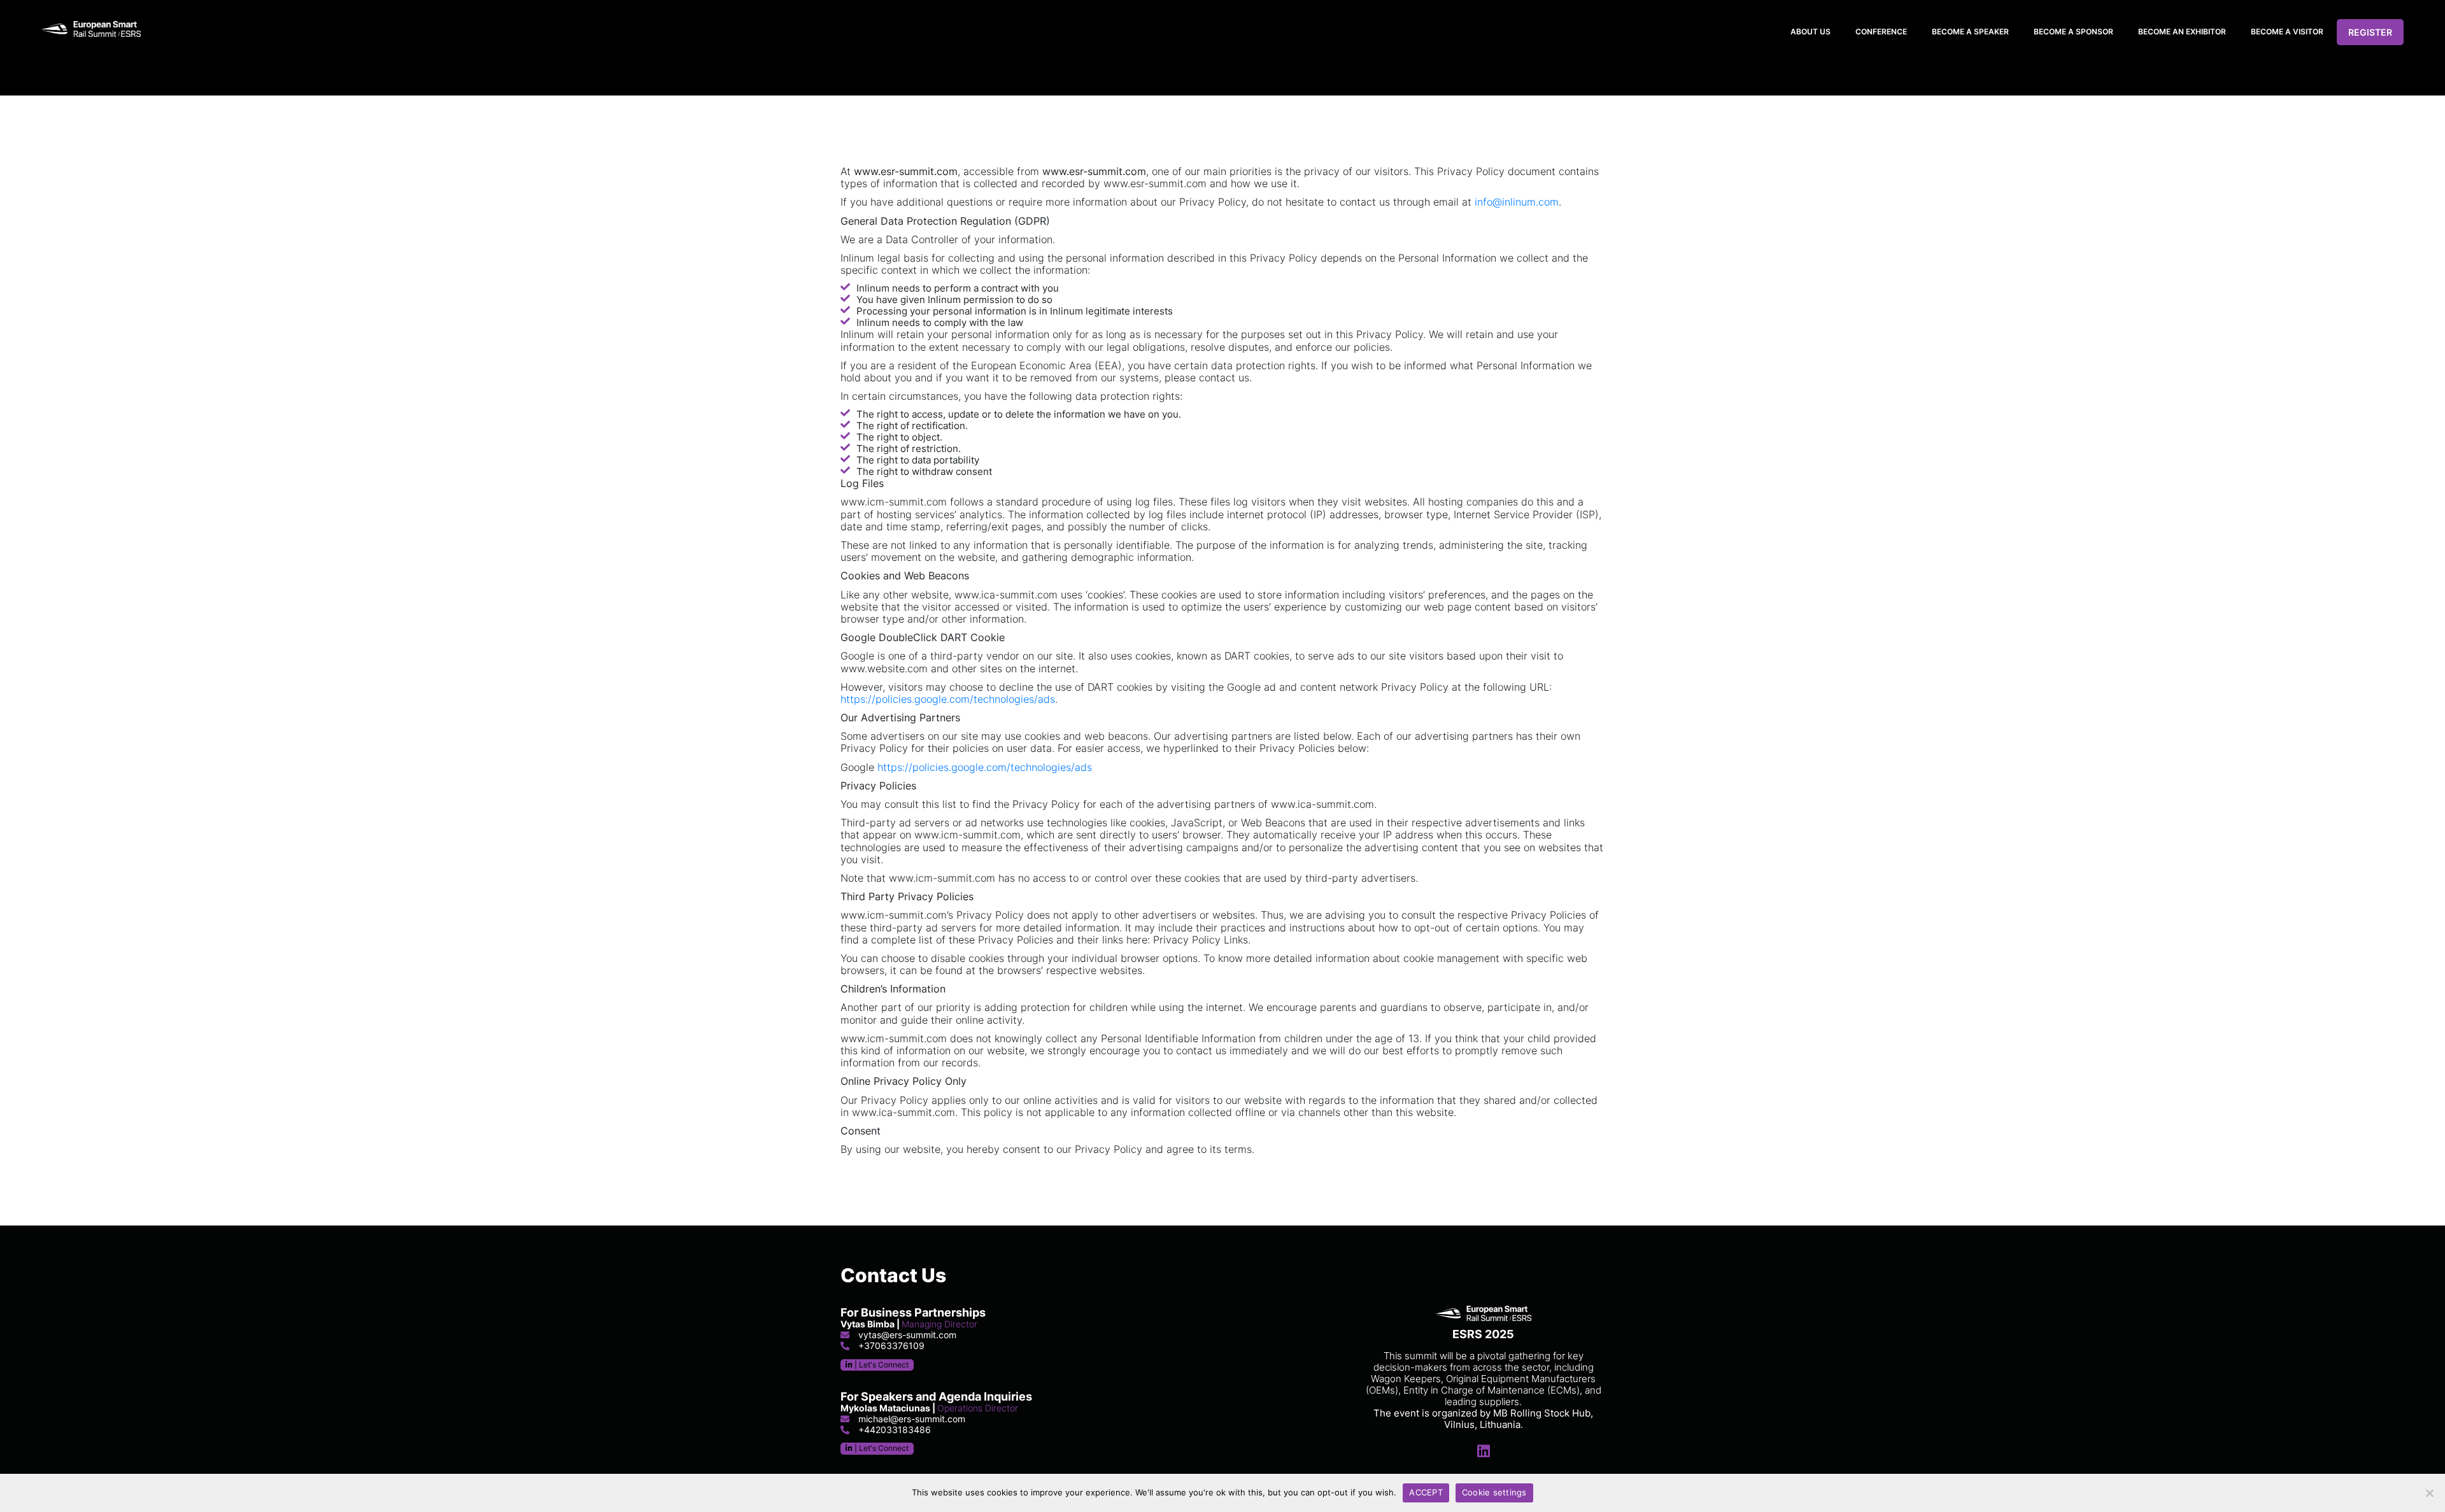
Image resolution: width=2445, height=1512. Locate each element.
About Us (1811, 32)
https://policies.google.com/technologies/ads (948, 699)
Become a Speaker (1970, 32)
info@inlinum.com (1517, 202)
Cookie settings (1494, 1492)
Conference (1881, 32)
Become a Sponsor (2073, 32)
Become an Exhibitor (2182, 32)
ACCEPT (1426, 1492)
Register (2370, 32)
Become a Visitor (2287, 32)
